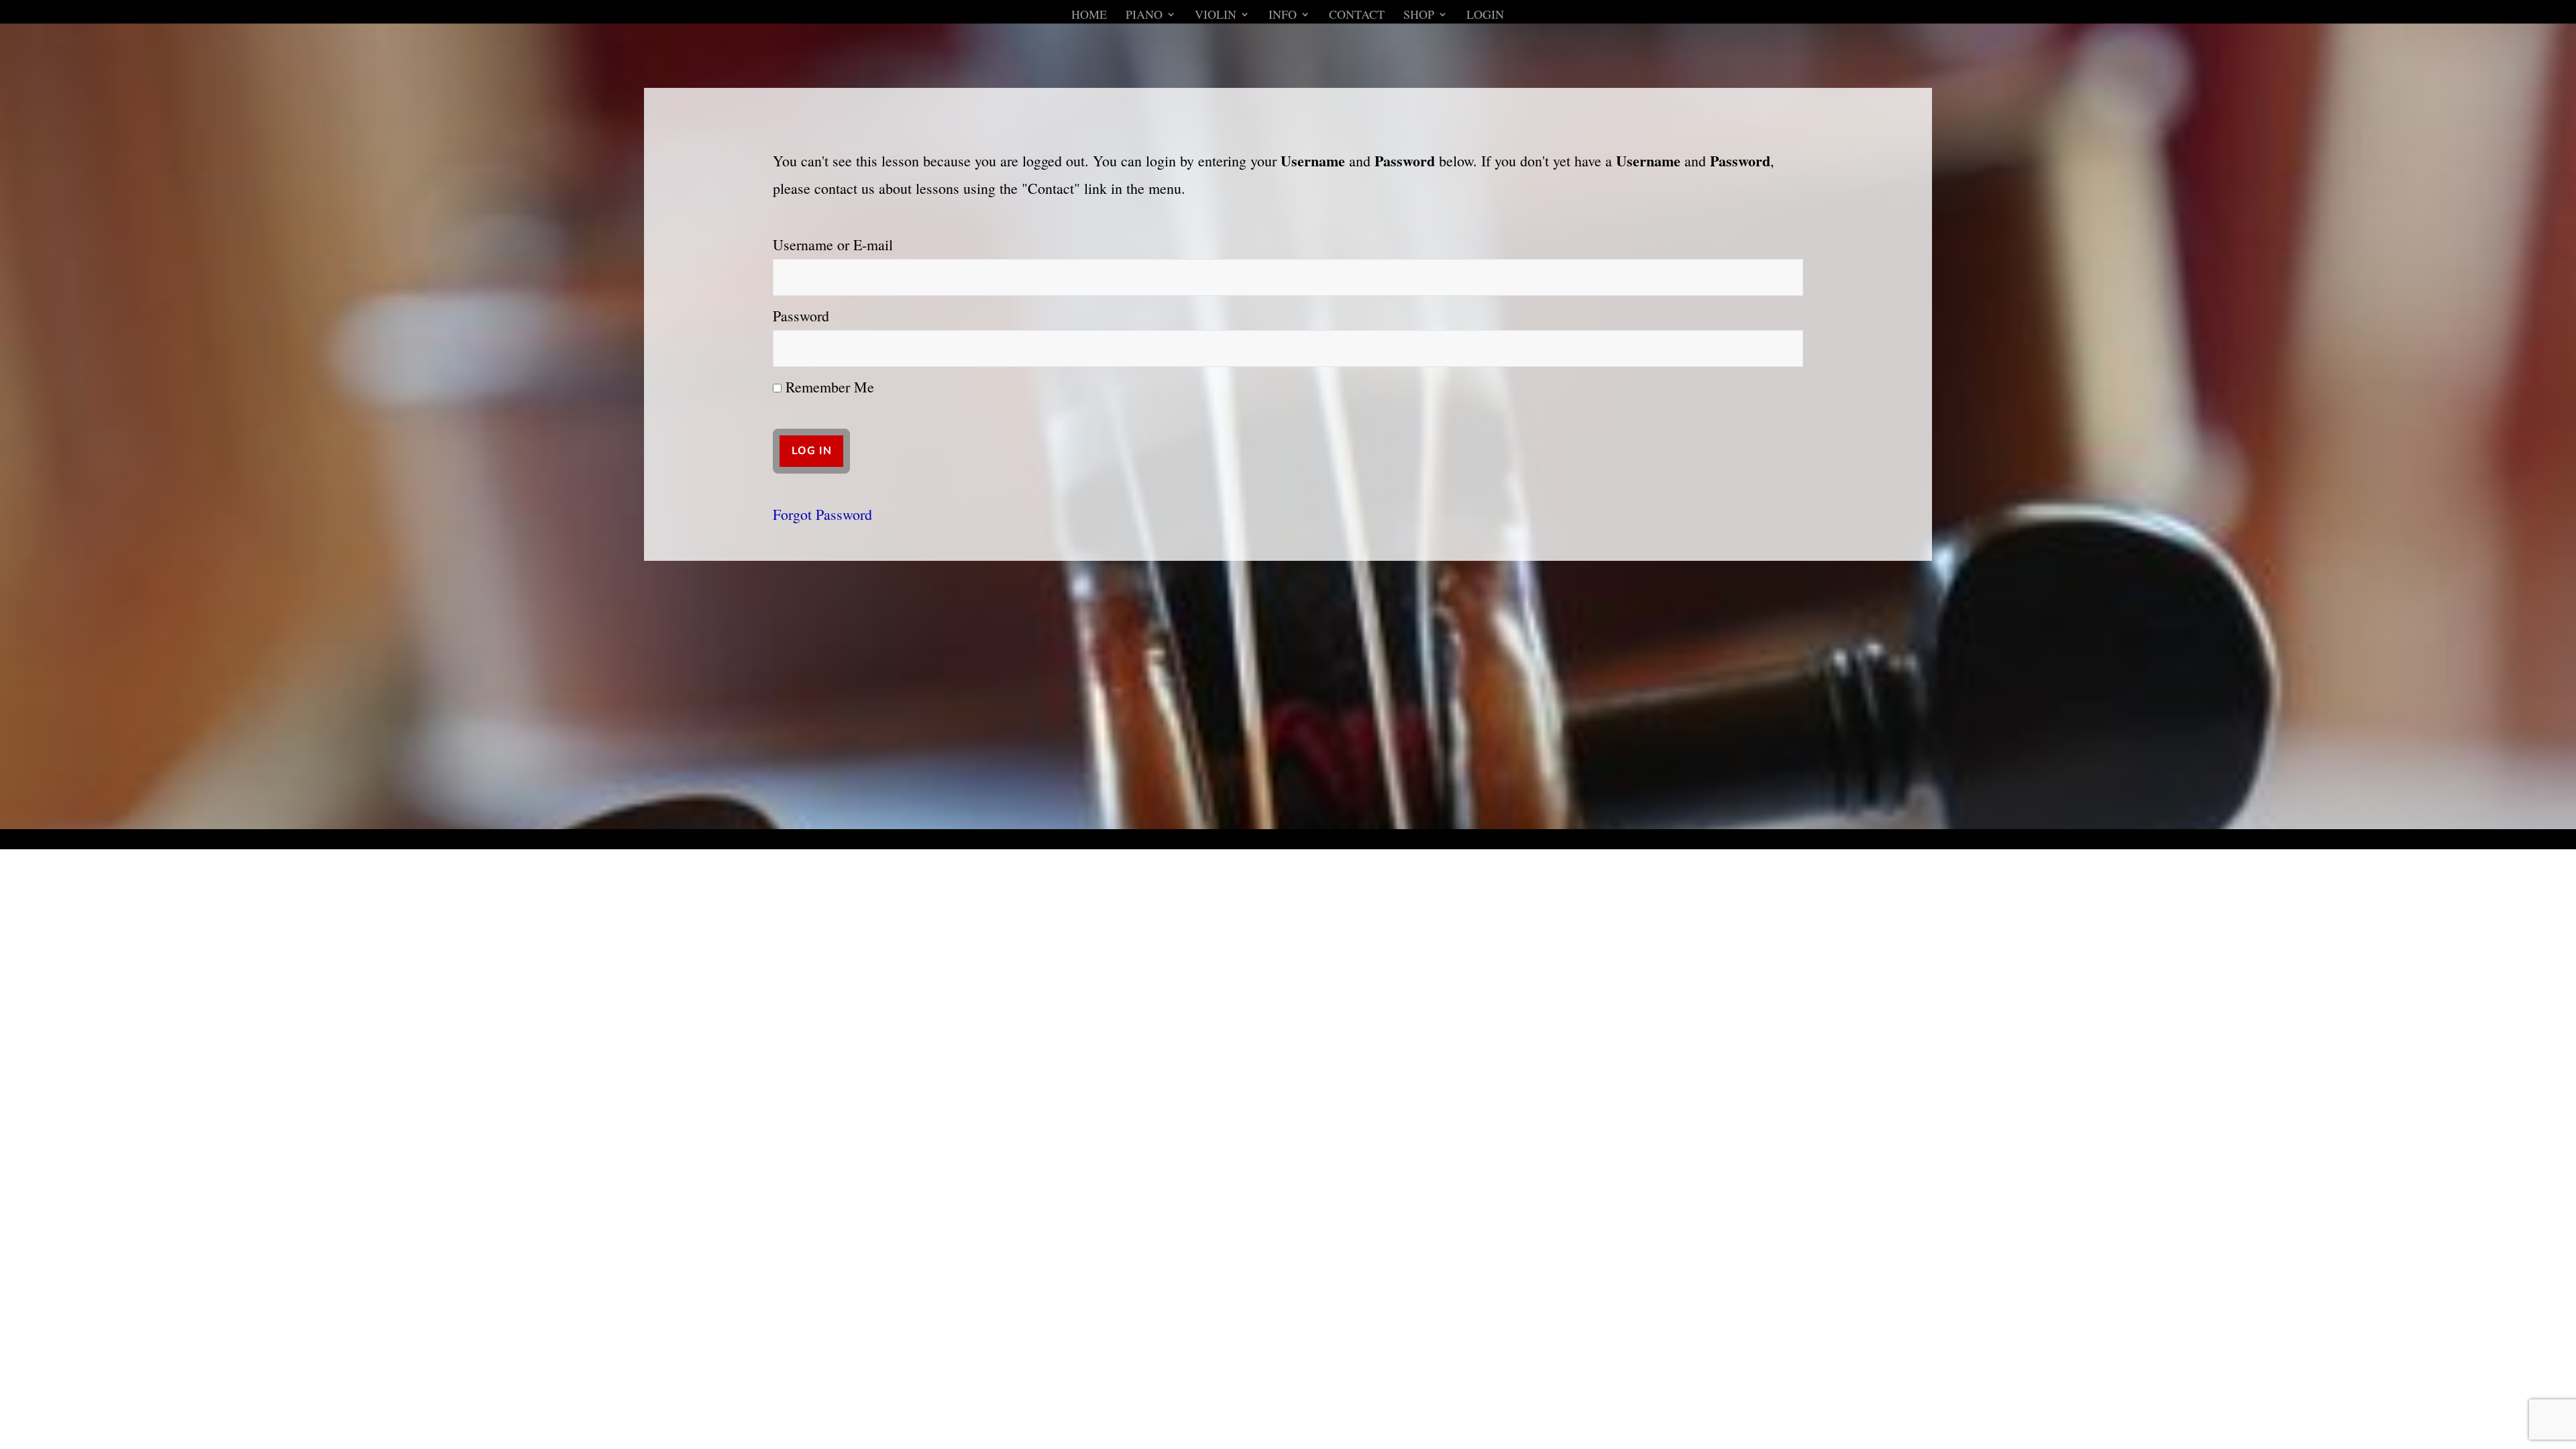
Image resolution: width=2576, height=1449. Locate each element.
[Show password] (1784, 348)
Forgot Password (822, 514)
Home (1089, 16)
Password (801, 316)
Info (1283, 16)
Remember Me (828, 387)
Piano (1144, 16)
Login (1485, 16)
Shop (1419, 16)
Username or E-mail (833, 245)
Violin (1216, 16)
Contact (1357, 16)
